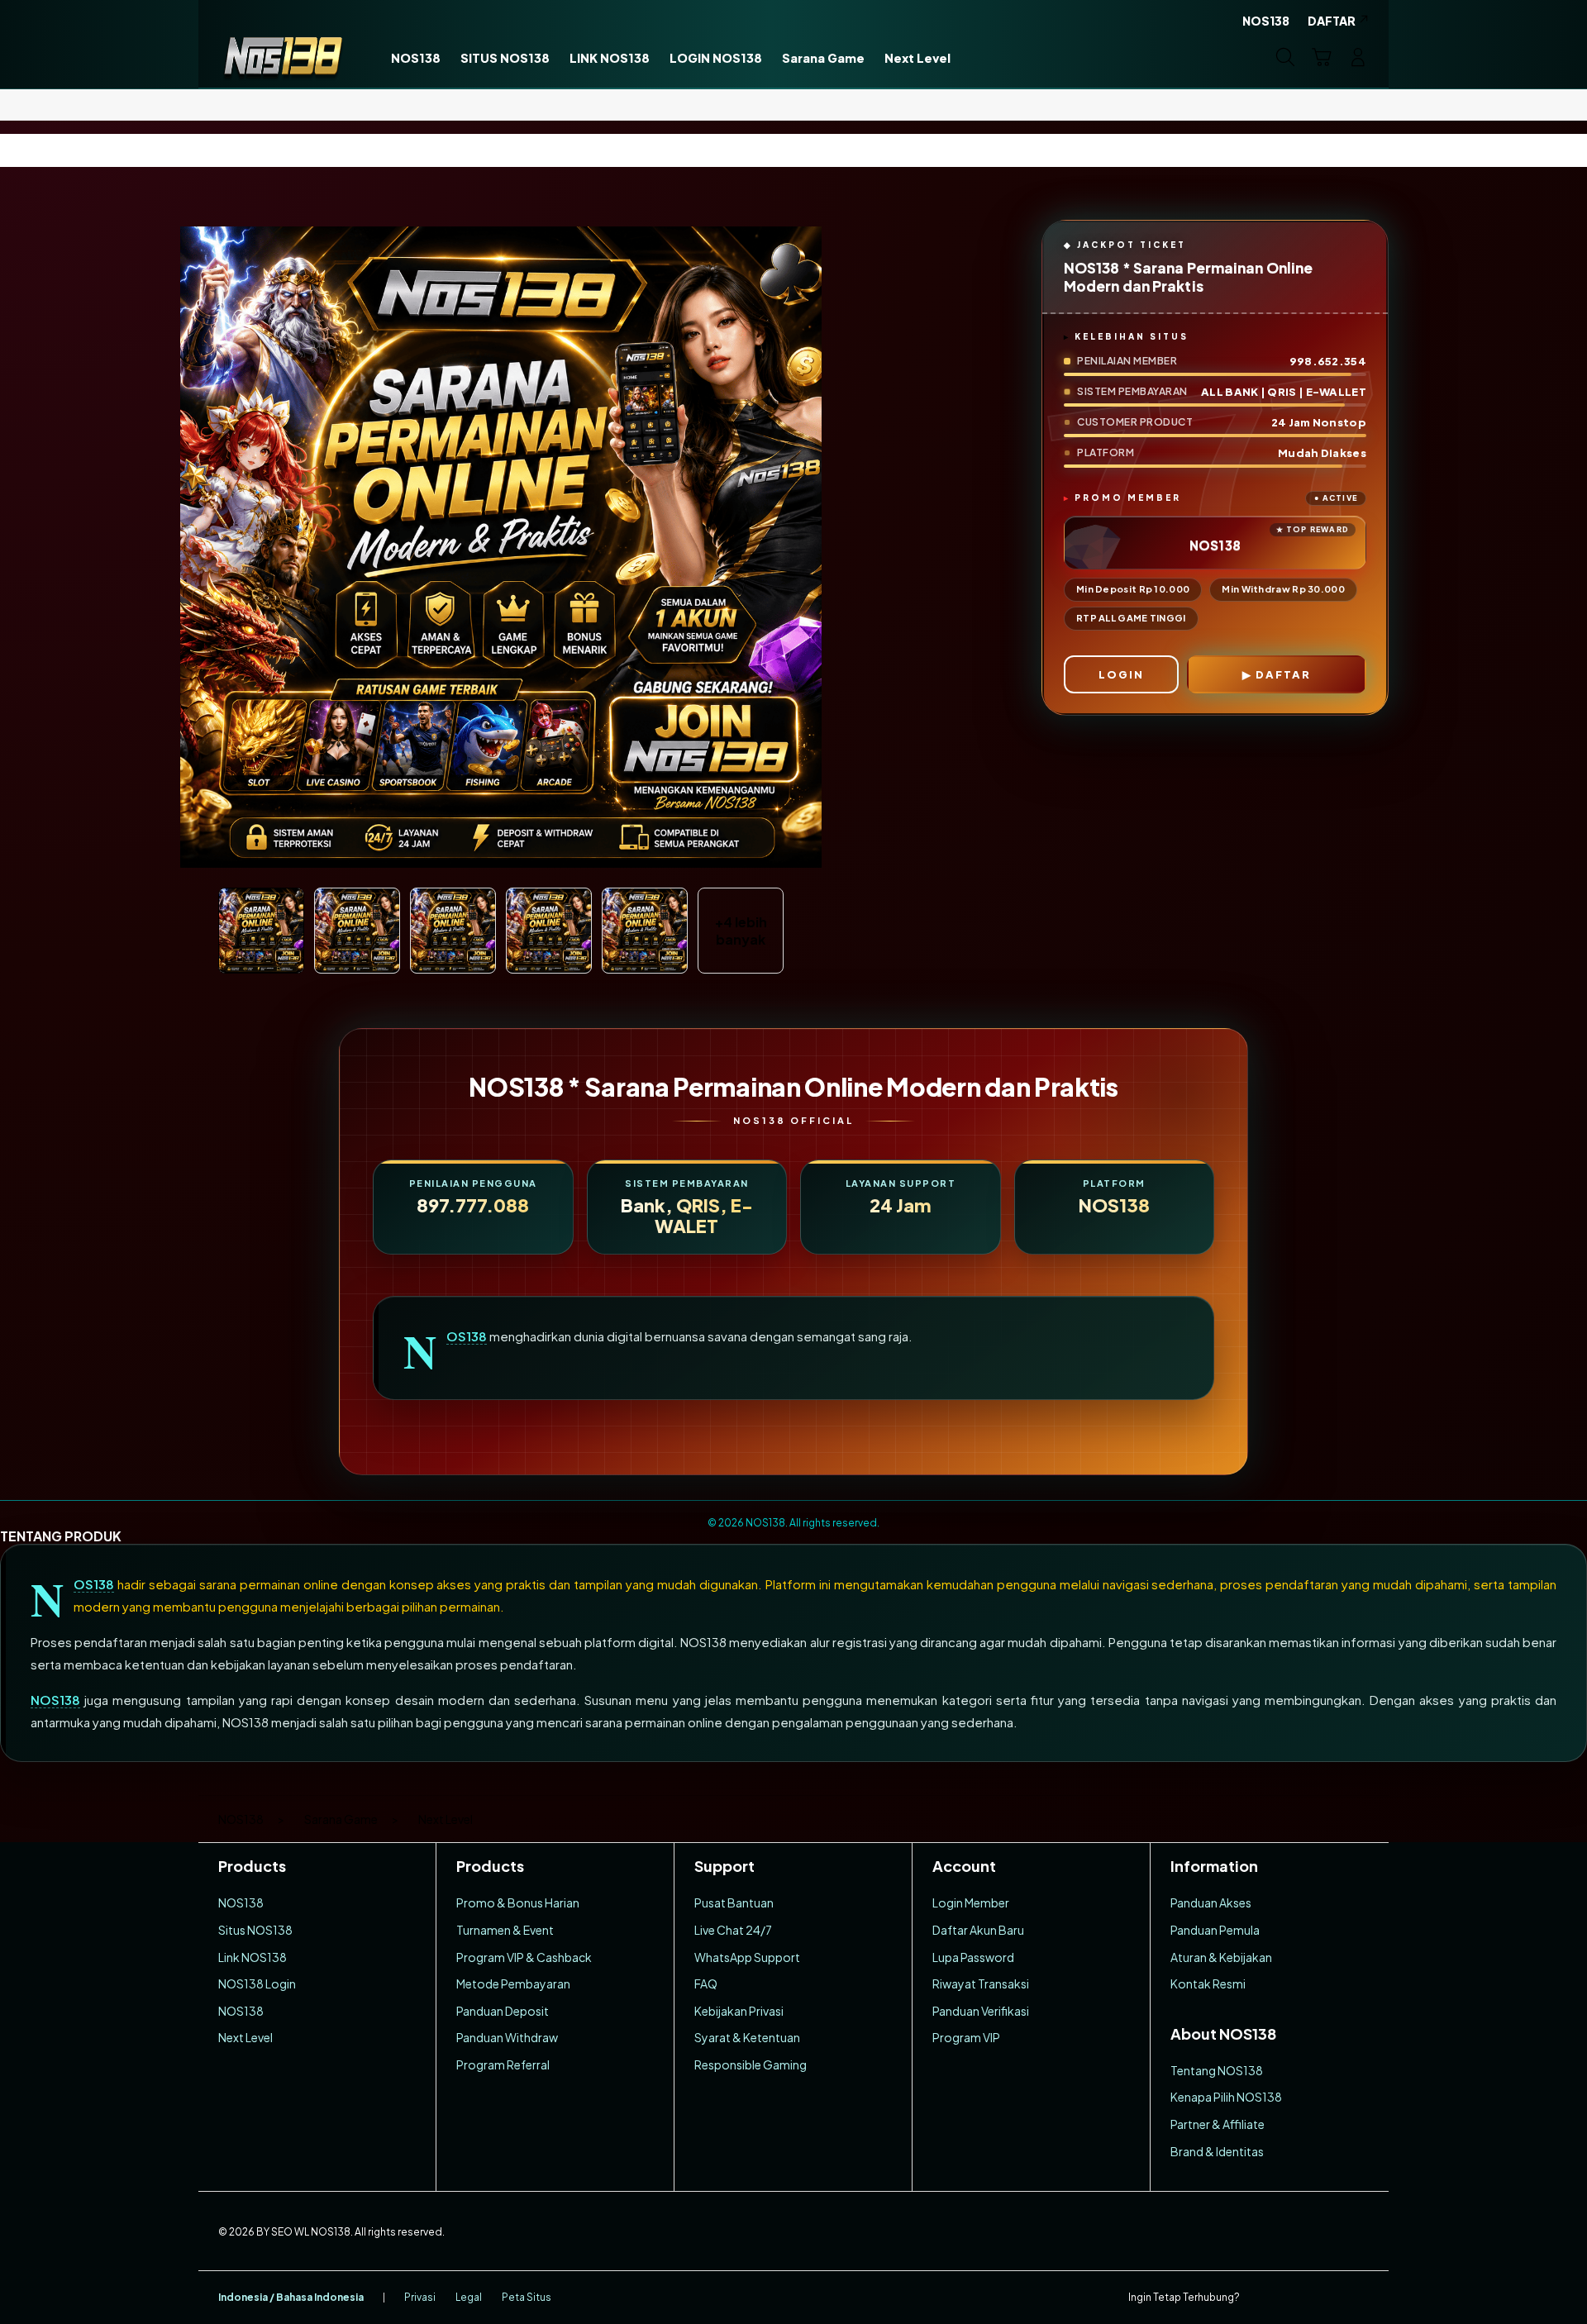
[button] (1322, 57)
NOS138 (467, 1336)
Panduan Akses (1211, 1903)
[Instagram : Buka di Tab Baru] (1327, 2298)
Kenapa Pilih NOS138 (1226, 2097)
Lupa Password (973, 1957)
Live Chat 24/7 (733, 1930)
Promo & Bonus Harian (518, 1903)
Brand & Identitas (1217, 2151)
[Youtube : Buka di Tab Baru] (1359, 2298)
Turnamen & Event (505, 1930)
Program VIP (966, 2037)
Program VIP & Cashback (524, 1957)
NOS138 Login (257, 1983)
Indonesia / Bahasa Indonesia (291, 2297)
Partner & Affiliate (1218, 2124)
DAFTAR (1283, 674)
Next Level (245, 2037)
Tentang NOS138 (1217, 2070)
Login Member (971, 1903)
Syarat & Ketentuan (747, 2037)
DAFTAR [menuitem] (1332, 21)
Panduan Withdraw (507, 2037)
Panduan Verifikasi (981, 2011)
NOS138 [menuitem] (1266, 21)
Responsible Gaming (751, 2064)
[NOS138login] (283, 57)
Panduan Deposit (503, 2011)
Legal (469, 2297)
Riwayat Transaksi (981, 1983)
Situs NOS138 (255, 1930)
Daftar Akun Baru (978, 1930)
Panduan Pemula (1215, 1930)
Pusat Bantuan (734, 1903)
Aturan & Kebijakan (1221, 1957)
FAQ (706, 1983)
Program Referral (503, 2064)
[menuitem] (416, 59)
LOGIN (1121, 674)
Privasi (420, 2297)
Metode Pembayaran (513, 1983)
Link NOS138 (253, 1957)
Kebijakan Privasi (739, 2011)
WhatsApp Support (747, 1957)
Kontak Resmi (1208, 1983)
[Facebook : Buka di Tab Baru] (1262, 2298)
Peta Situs (527, 2297)
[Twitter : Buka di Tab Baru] (1294, 2298)
